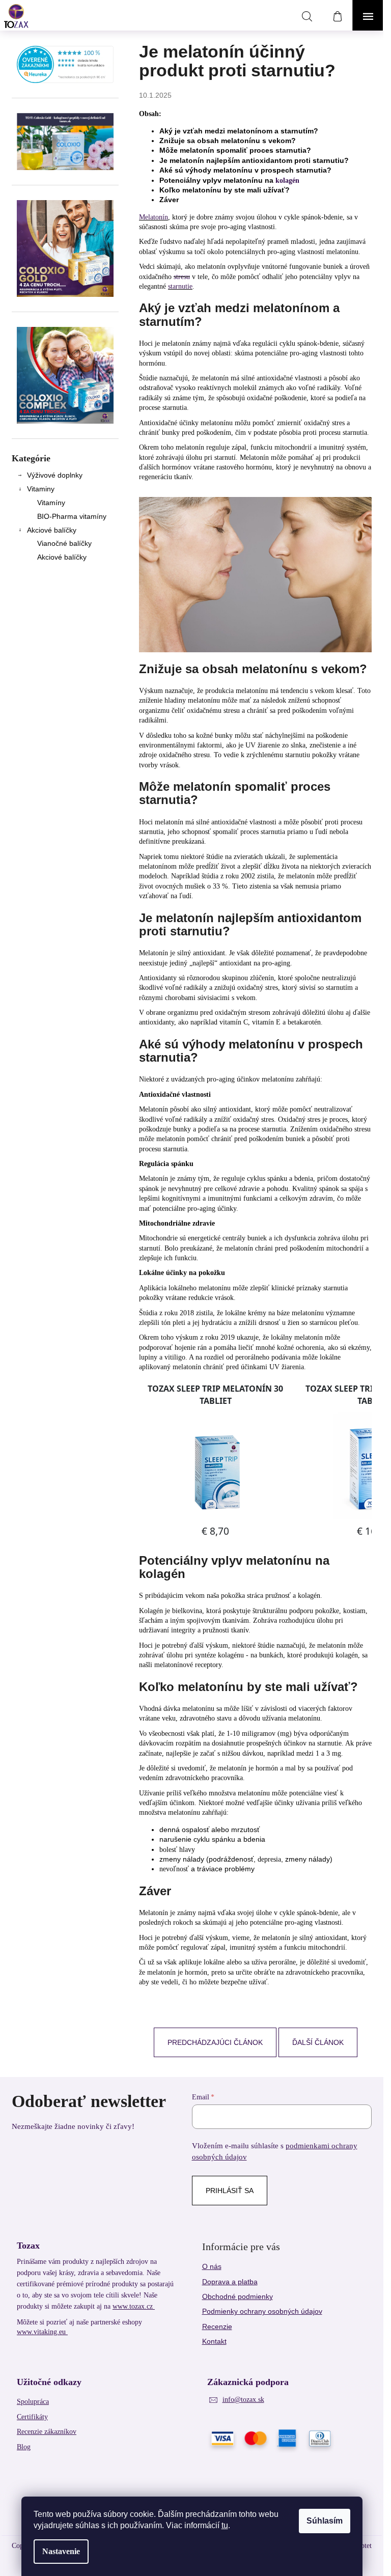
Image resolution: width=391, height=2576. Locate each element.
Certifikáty (32, 2417)
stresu (182, 277)
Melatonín (153, 217)
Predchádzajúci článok (215, 2042)
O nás (212, 2266)
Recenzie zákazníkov (47, 2432)
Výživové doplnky (55, 475)
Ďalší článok (318, 2042)
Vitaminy (41, 489)
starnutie (180, 286)
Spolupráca (33, 2402)
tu (225, 2525)
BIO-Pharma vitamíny (72, 516)
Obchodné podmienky (238, 2296)
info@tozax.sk (243, 2400)
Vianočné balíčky (64, 543)
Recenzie (217, 2326)
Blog (24, 2447)
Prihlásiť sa (230, 2191)
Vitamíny (51, 503)
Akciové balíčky (52, 530)
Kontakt (214, 2341)
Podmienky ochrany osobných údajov (262, 2311)
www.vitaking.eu (42, 2332)
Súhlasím (325, 2521)
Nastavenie (61, 2551)
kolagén (287, 181)
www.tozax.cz (134, 2306)
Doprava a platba (230, 2282)
